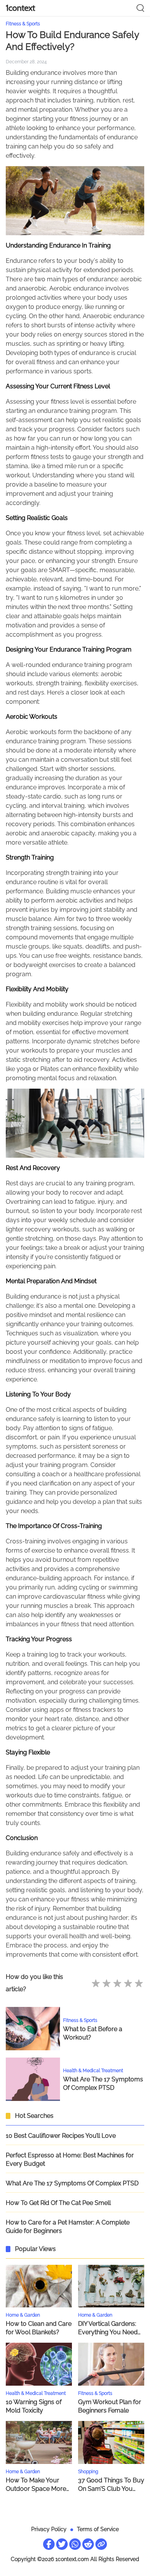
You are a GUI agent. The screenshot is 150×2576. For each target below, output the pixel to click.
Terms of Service (98, 2529)
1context (20, 8)
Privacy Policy (49, 2529)
